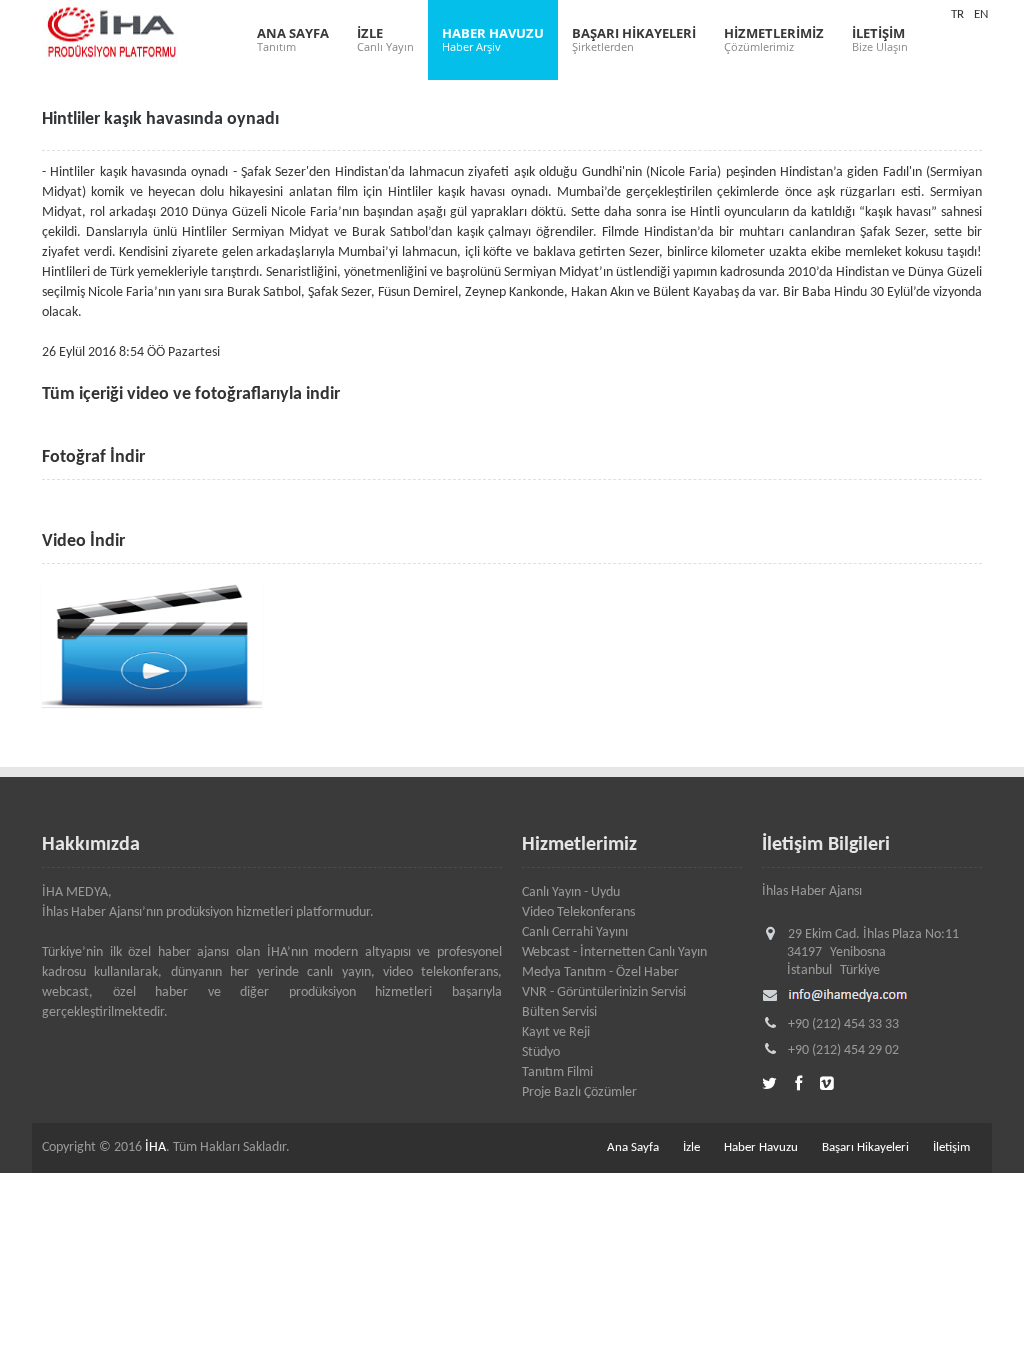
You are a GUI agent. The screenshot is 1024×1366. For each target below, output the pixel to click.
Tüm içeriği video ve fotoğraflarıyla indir (191, 394)
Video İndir (83, 541)
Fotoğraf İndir (93, 457)
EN (981, 14)
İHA (155, 1147)
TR (957, 14)
